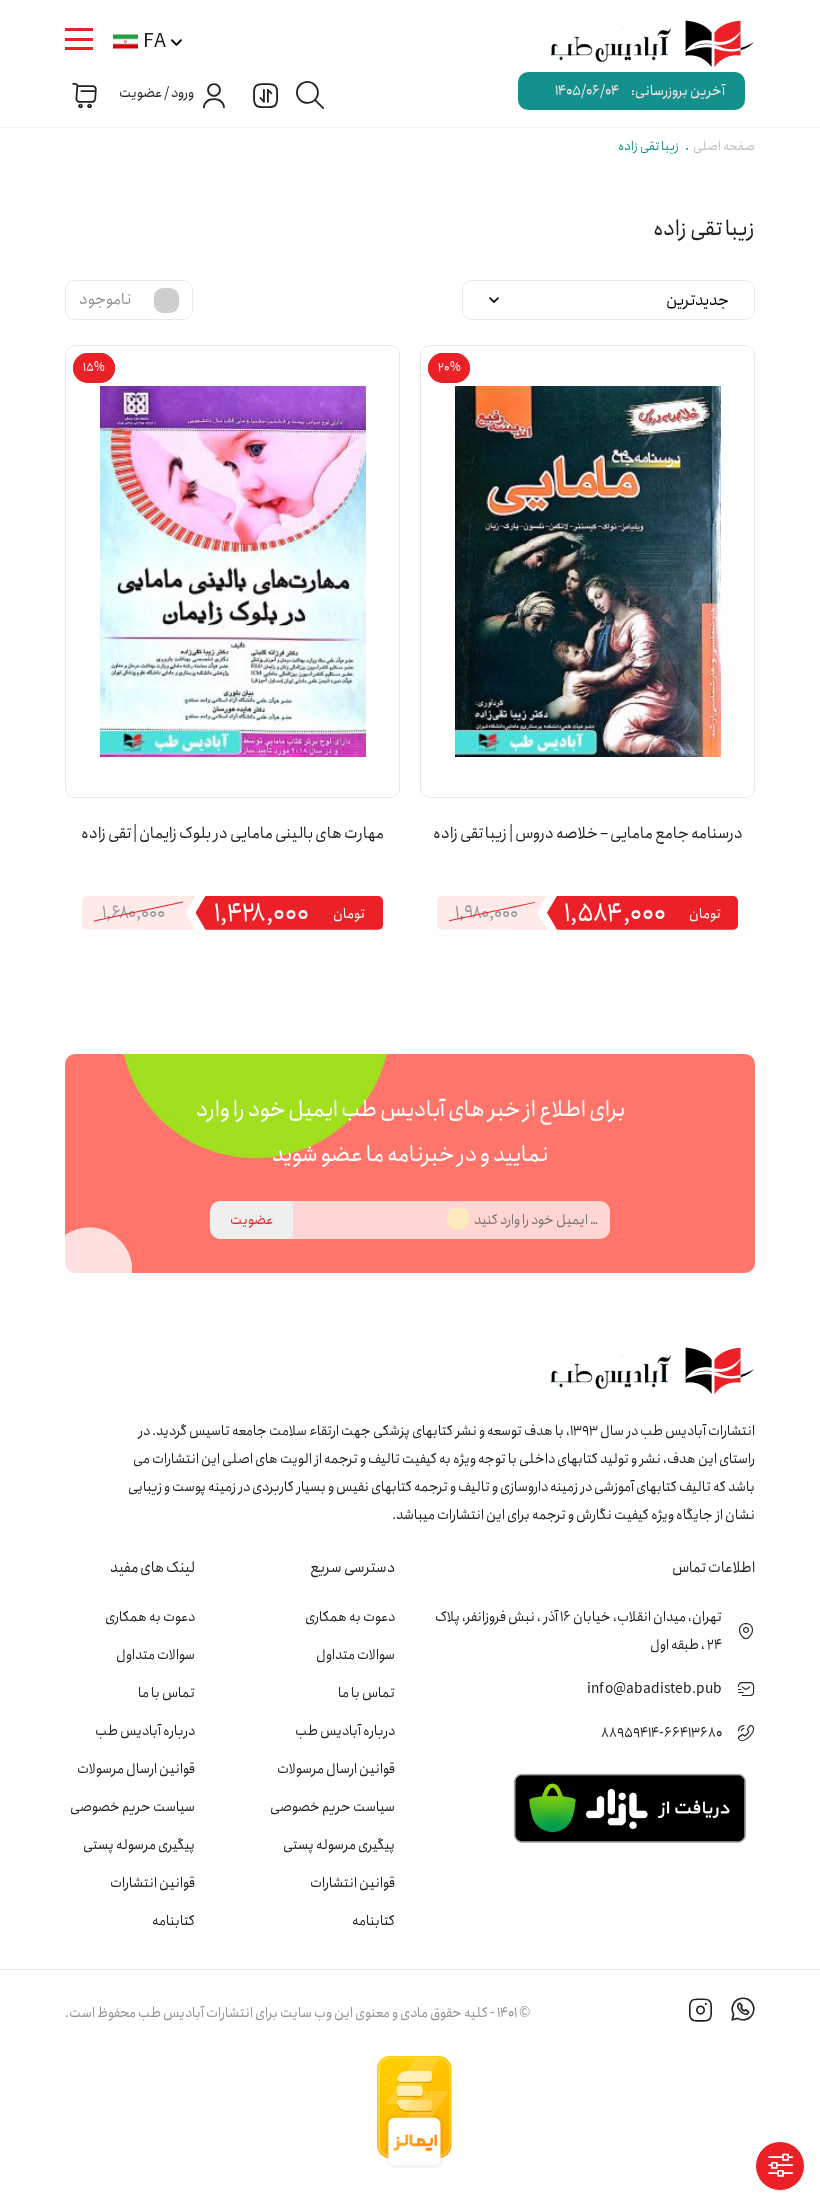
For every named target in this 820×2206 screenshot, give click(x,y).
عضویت (251, 1220)
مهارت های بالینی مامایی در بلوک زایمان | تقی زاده (232, 834)
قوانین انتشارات (352, 1883)
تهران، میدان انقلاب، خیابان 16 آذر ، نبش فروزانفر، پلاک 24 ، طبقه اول (578, 1631)
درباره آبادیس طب (345, 1731)
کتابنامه (373, 1921)
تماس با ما (366, 1693)
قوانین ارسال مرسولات (336, 1769)
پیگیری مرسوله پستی (339, 1845)
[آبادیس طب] (640, 45)
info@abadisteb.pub (654, 1689)
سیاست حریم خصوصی (332, 1807)
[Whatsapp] (743, 2013)
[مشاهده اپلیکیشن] (629, 1807)
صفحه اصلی (724, 146)
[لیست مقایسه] (263, 94)
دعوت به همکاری (350, 1617)
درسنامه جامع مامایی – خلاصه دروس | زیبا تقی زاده (588, 834)
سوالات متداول (355, 1655)
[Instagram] (701, 2013)
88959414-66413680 (661, 1733)
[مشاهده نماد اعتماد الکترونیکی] (605, 2112)
